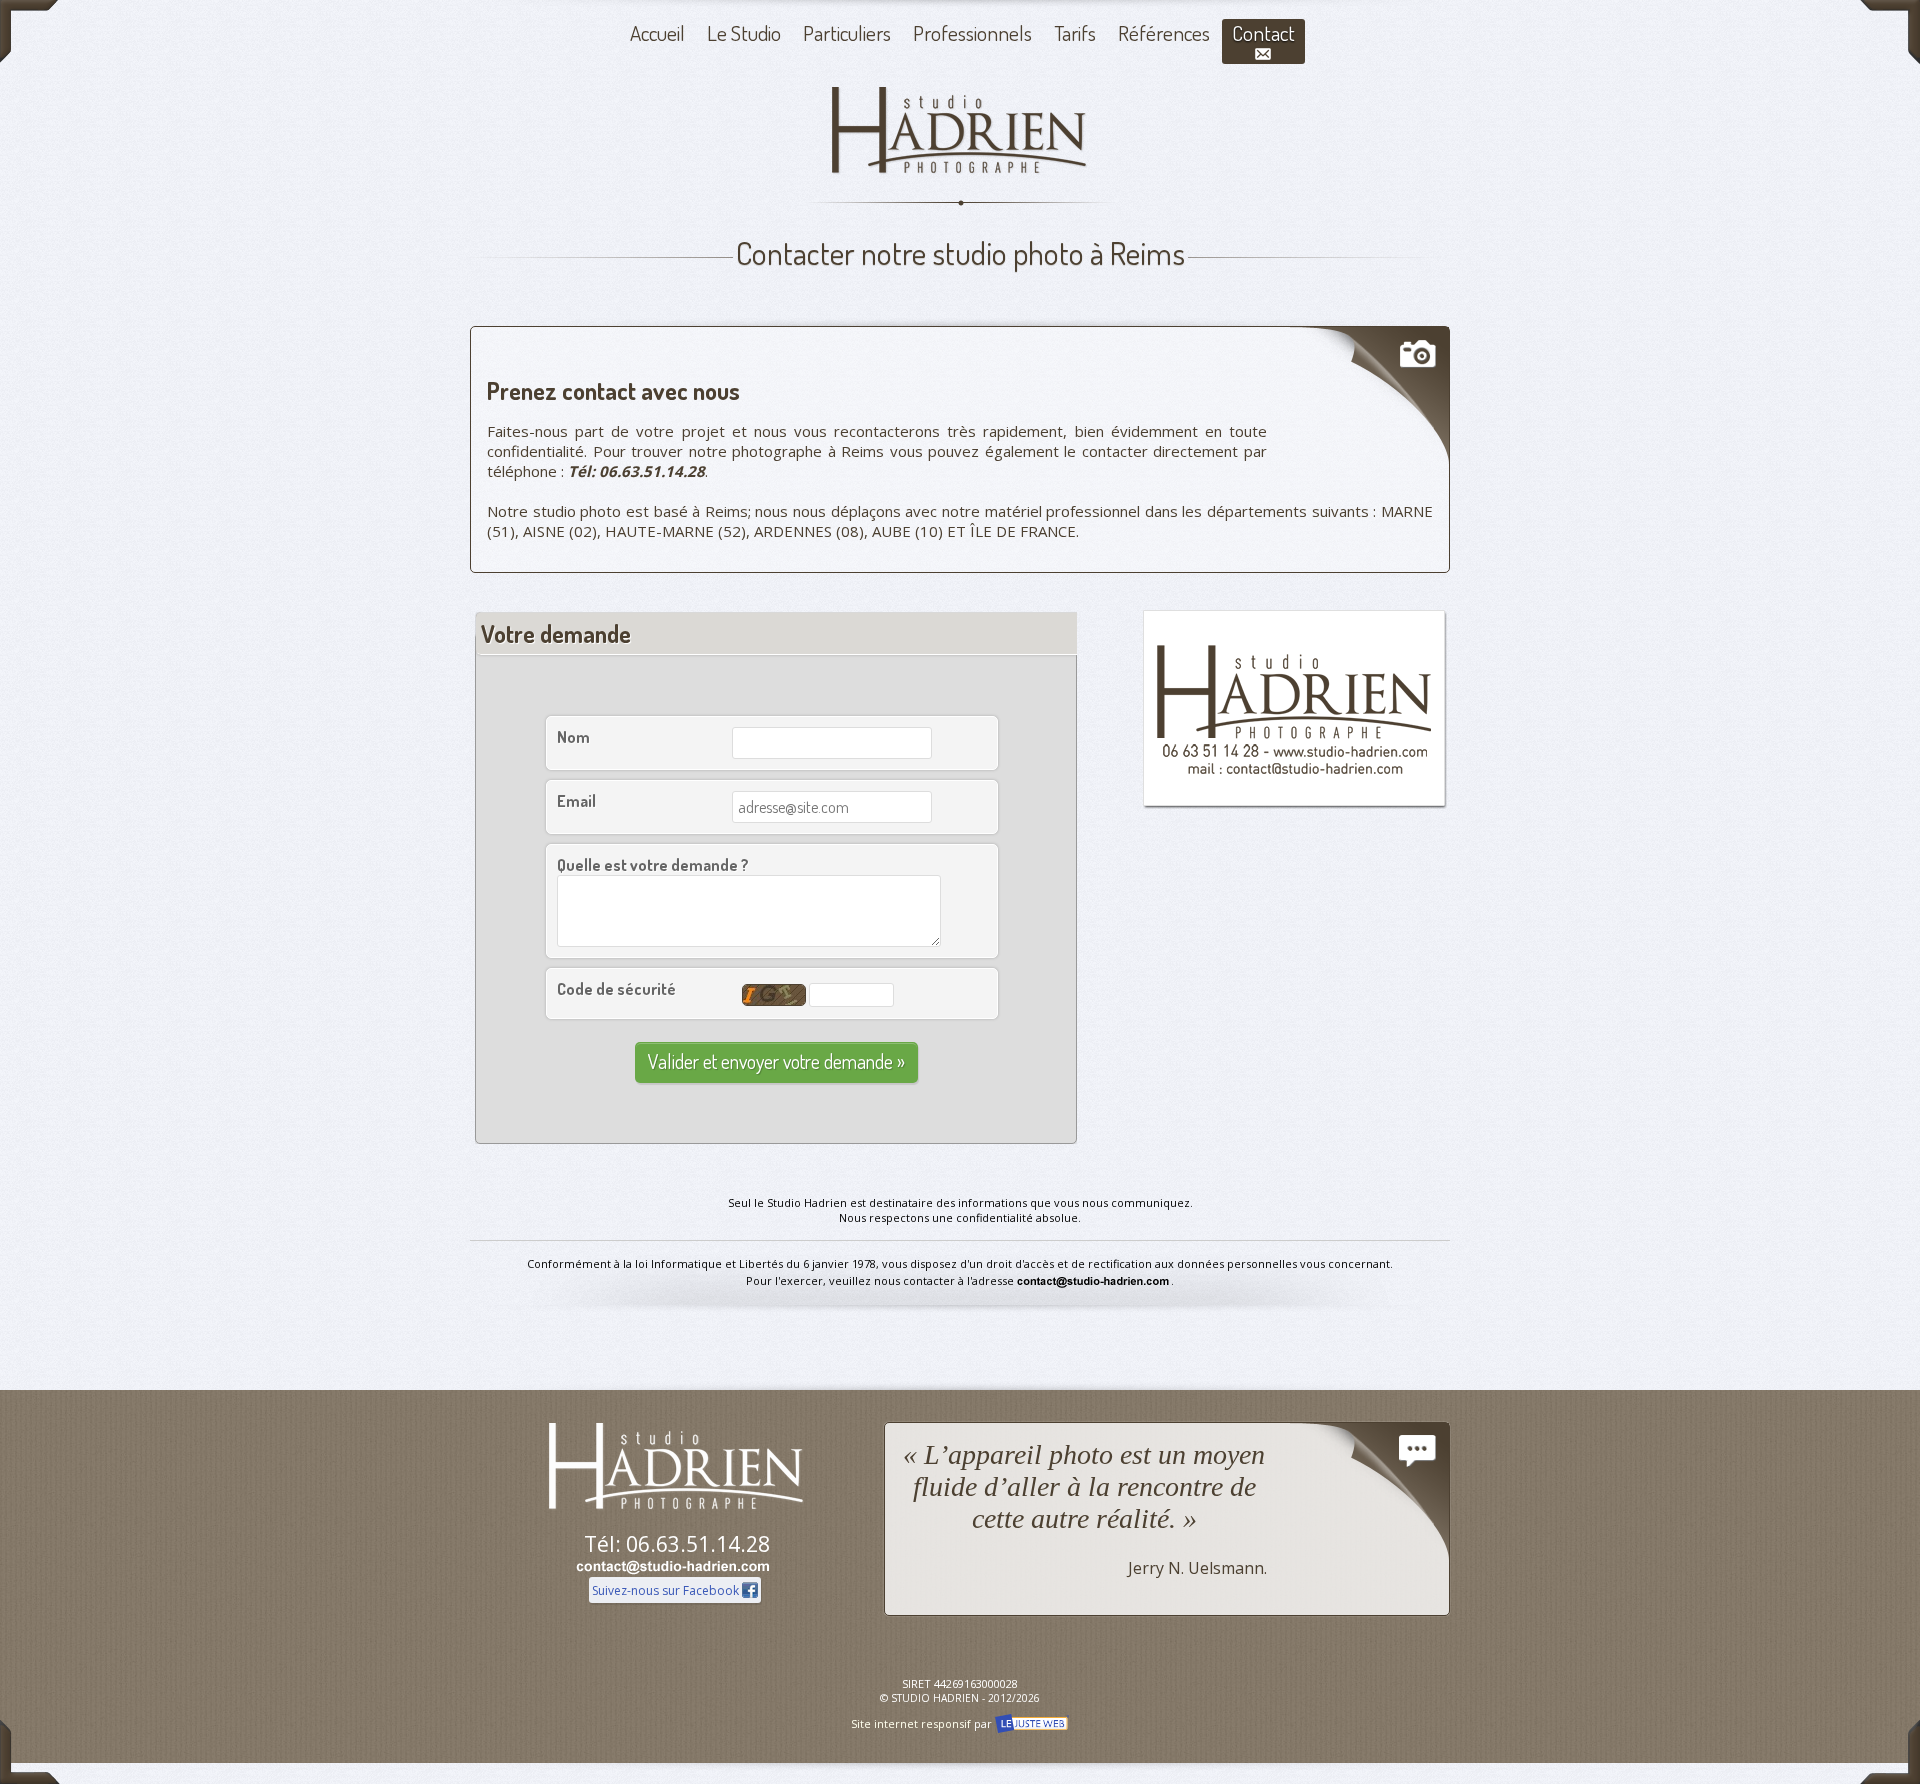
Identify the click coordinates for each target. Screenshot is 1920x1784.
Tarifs (1075, 32)
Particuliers (847, 32)
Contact (1263, 32)
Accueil (657, 32)
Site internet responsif (911, 1723)
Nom (573, 737)
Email (576, 801)
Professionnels (972, 32)
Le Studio (744, 32)
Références (1164, 32)
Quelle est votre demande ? (653, 865)
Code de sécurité (616, 989)
